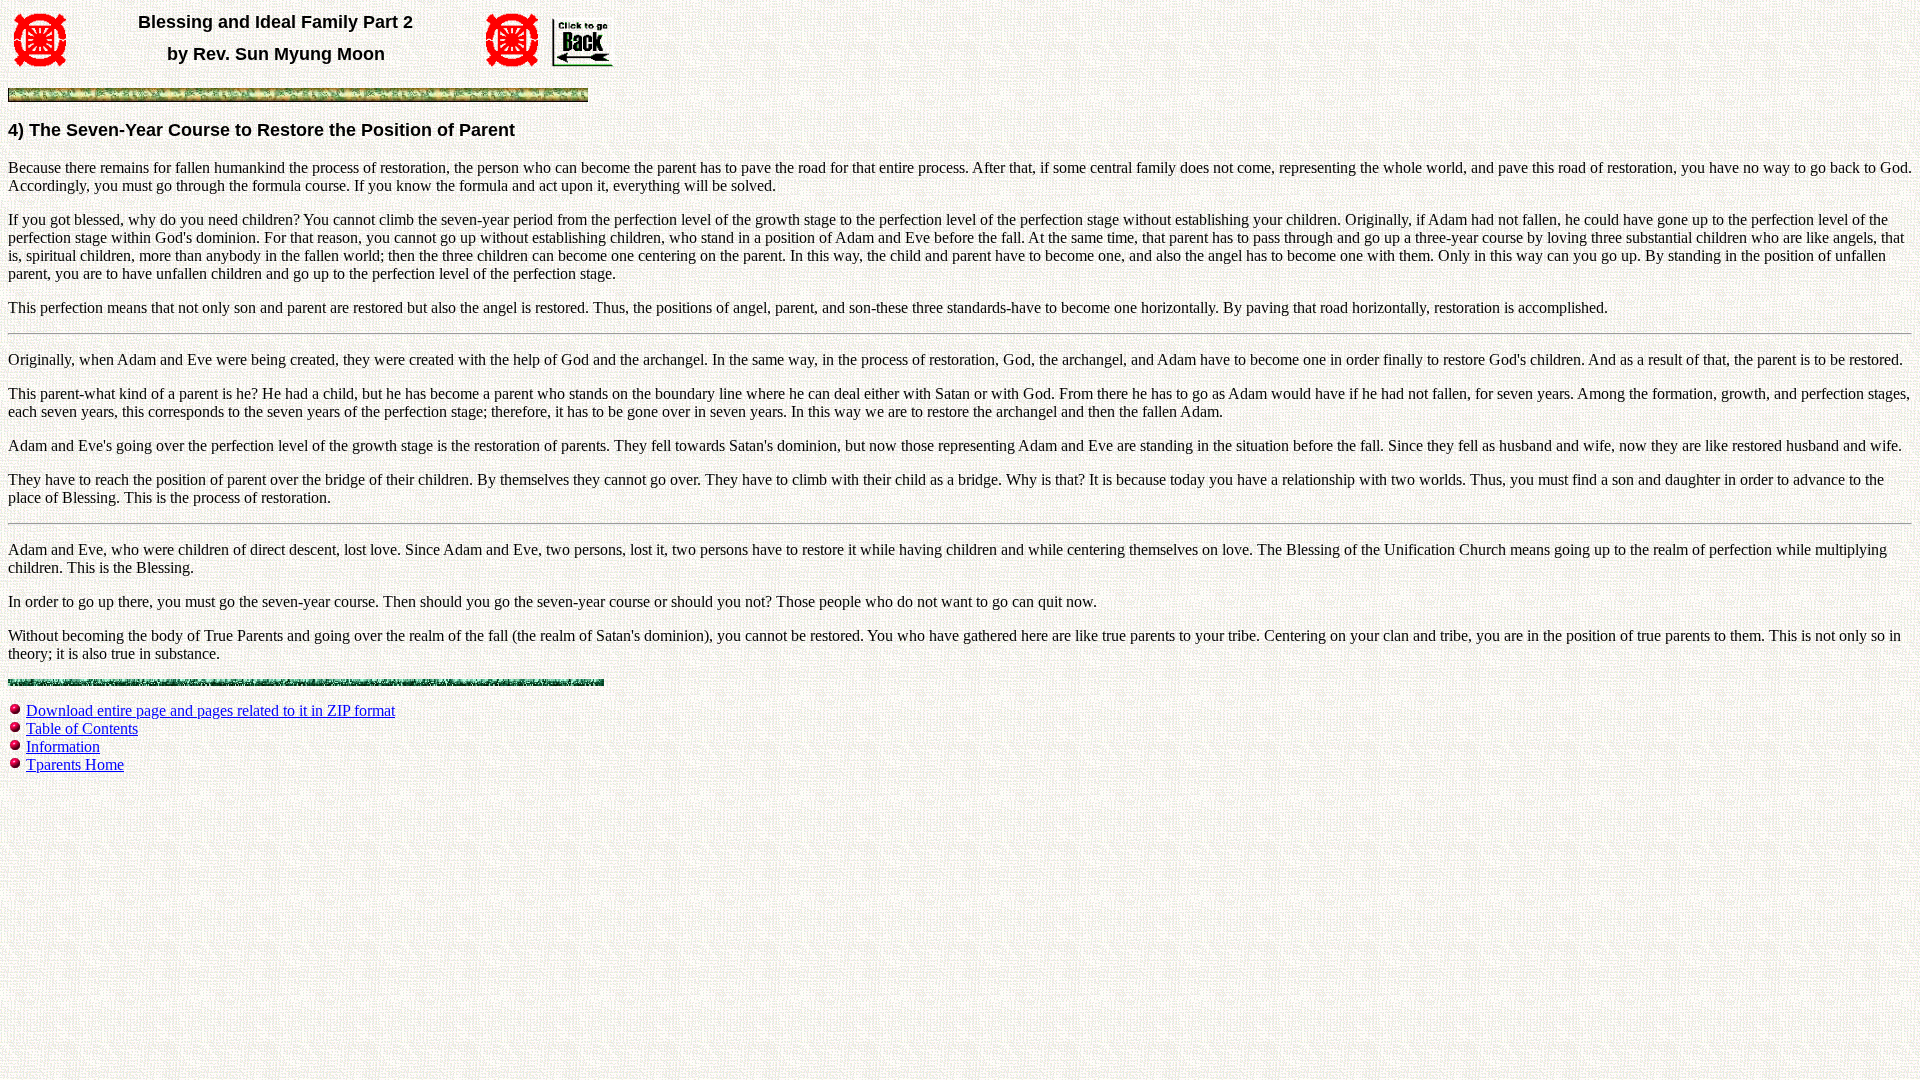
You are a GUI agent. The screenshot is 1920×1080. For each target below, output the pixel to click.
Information (63, 746)
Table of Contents (82, 728)
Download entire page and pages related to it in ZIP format (210, 710)
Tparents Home (75, 764)
